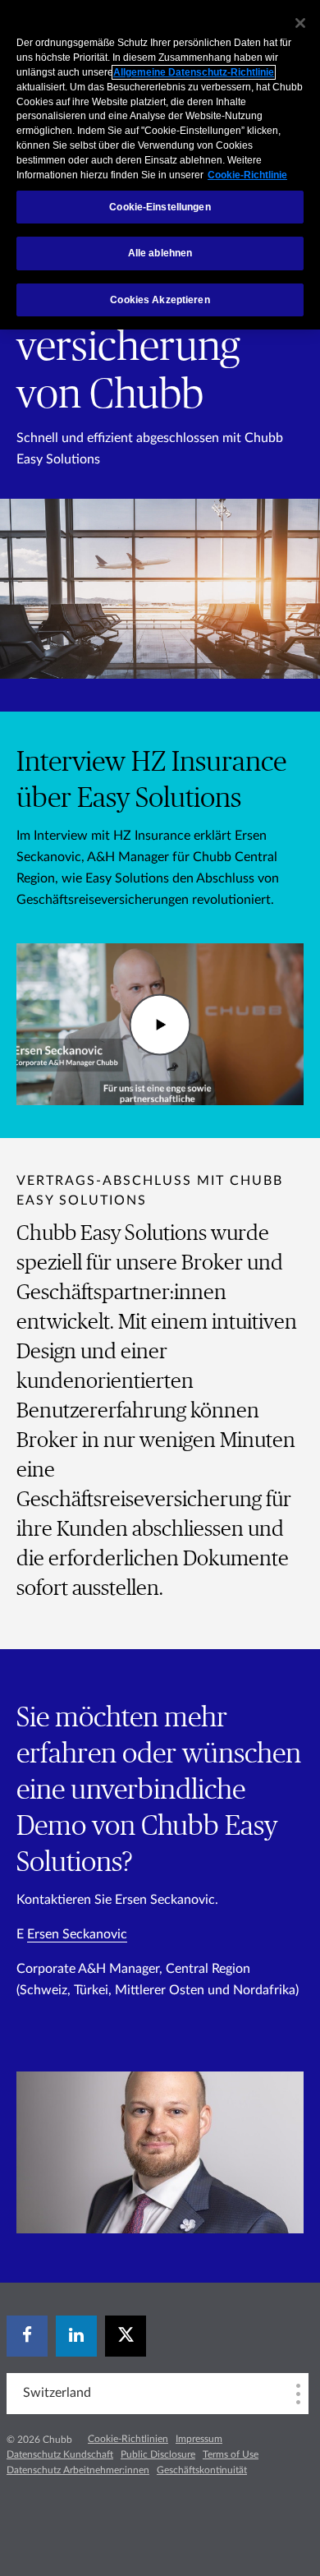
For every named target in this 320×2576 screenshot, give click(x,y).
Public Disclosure (158, 2454)
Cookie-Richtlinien (128, 2439)
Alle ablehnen (160, 253)
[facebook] (27, 2336)
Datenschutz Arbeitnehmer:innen (78, 2470)
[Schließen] (300, 23)
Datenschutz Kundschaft (60, 2454)
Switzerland (57, 2393)
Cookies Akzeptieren (160, 300)
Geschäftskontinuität (202, 2470)
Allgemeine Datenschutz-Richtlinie (194, 72)
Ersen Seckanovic (77, 1934)
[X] (126, 2336)
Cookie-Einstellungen (160, 207)
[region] (160, 165)
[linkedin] (76, 2336)
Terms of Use (231, 2454)
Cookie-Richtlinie (247, 175)
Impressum (199, 2439)
